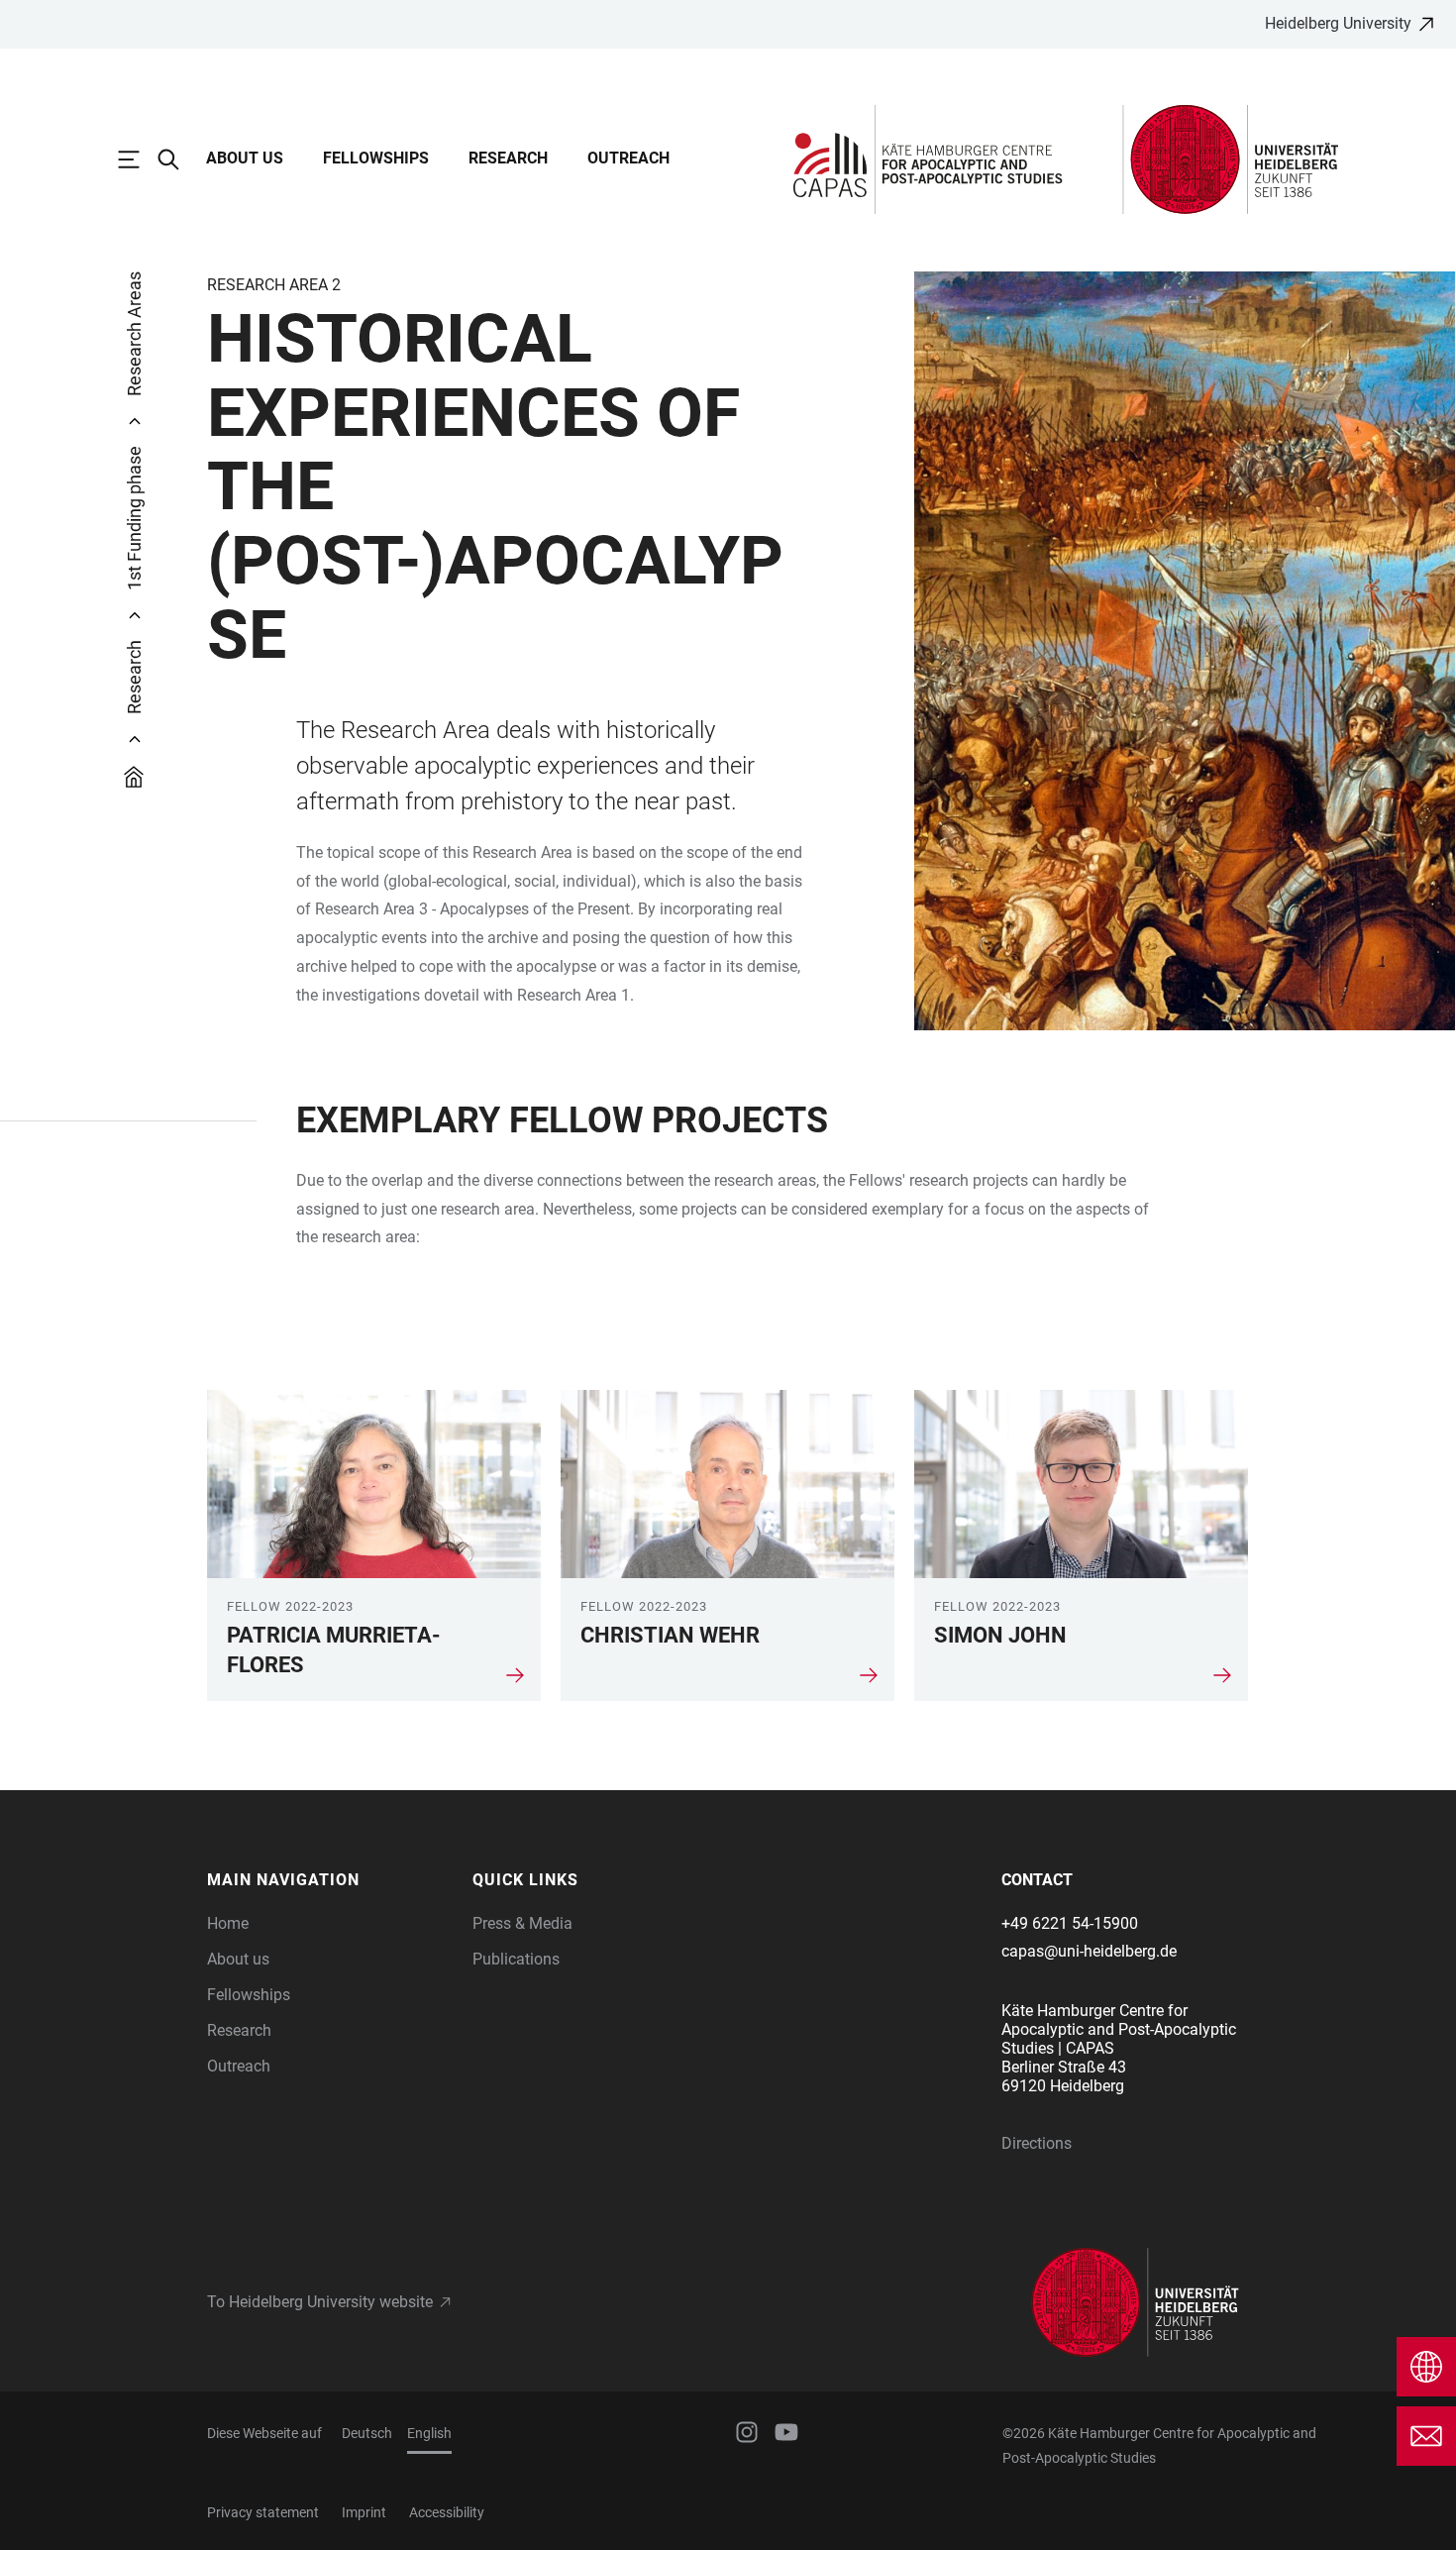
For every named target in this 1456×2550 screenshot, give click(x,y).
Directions (1037, 2143)
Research (508, 158)
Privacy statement (263, 2512)
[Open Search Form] (178, 159)
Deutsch (367, 2433)
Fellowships (376, 158)
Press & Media (522, 1923)
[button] (330, 1880)
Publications (516, 1959)
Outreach (628, 158)
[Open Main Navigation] (139, 159)
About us (245, 158)
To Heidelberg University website (320, 2302)
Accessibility (447, 2512)
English (429, 2433)
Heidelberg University (1338, 23)
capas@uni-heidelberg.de (1089, 1951)
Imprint (364, 2512)
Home (228, 1923)
